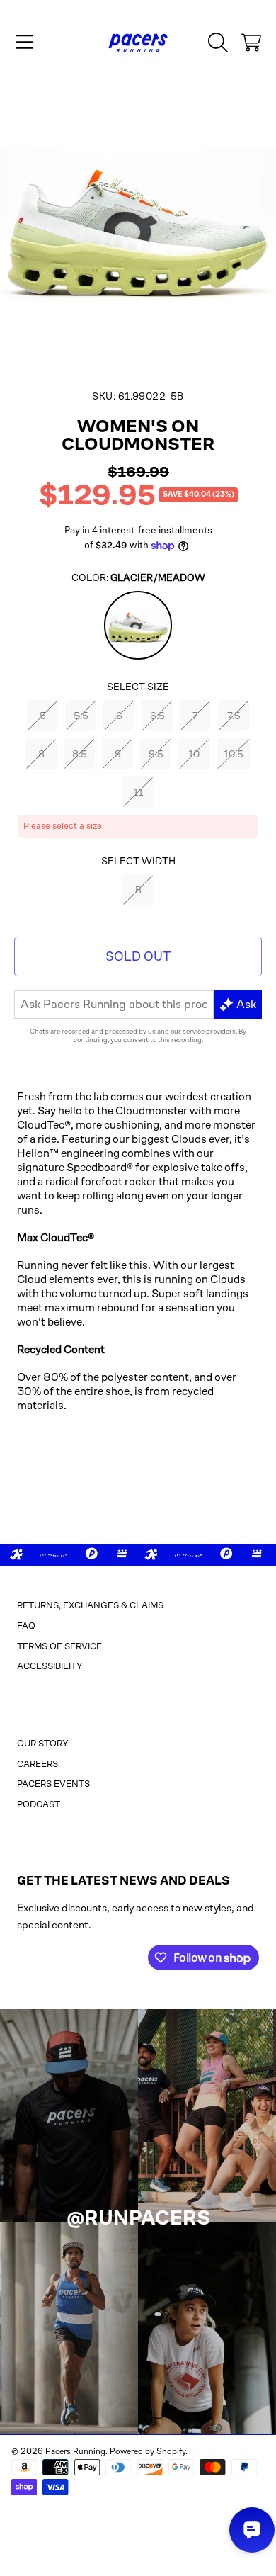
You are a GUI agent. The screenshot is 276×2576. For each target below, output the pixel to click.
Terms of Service (59, 1646)
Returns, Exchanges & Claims (90, 1605)
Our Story (43, 1743)
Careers (38, 1764)
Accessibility (50, 1666)
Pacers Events (53, 1784)
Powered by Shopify (148, 2451)
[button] (25, 43)
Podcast (39, 1804)
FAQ (26, 1626)
